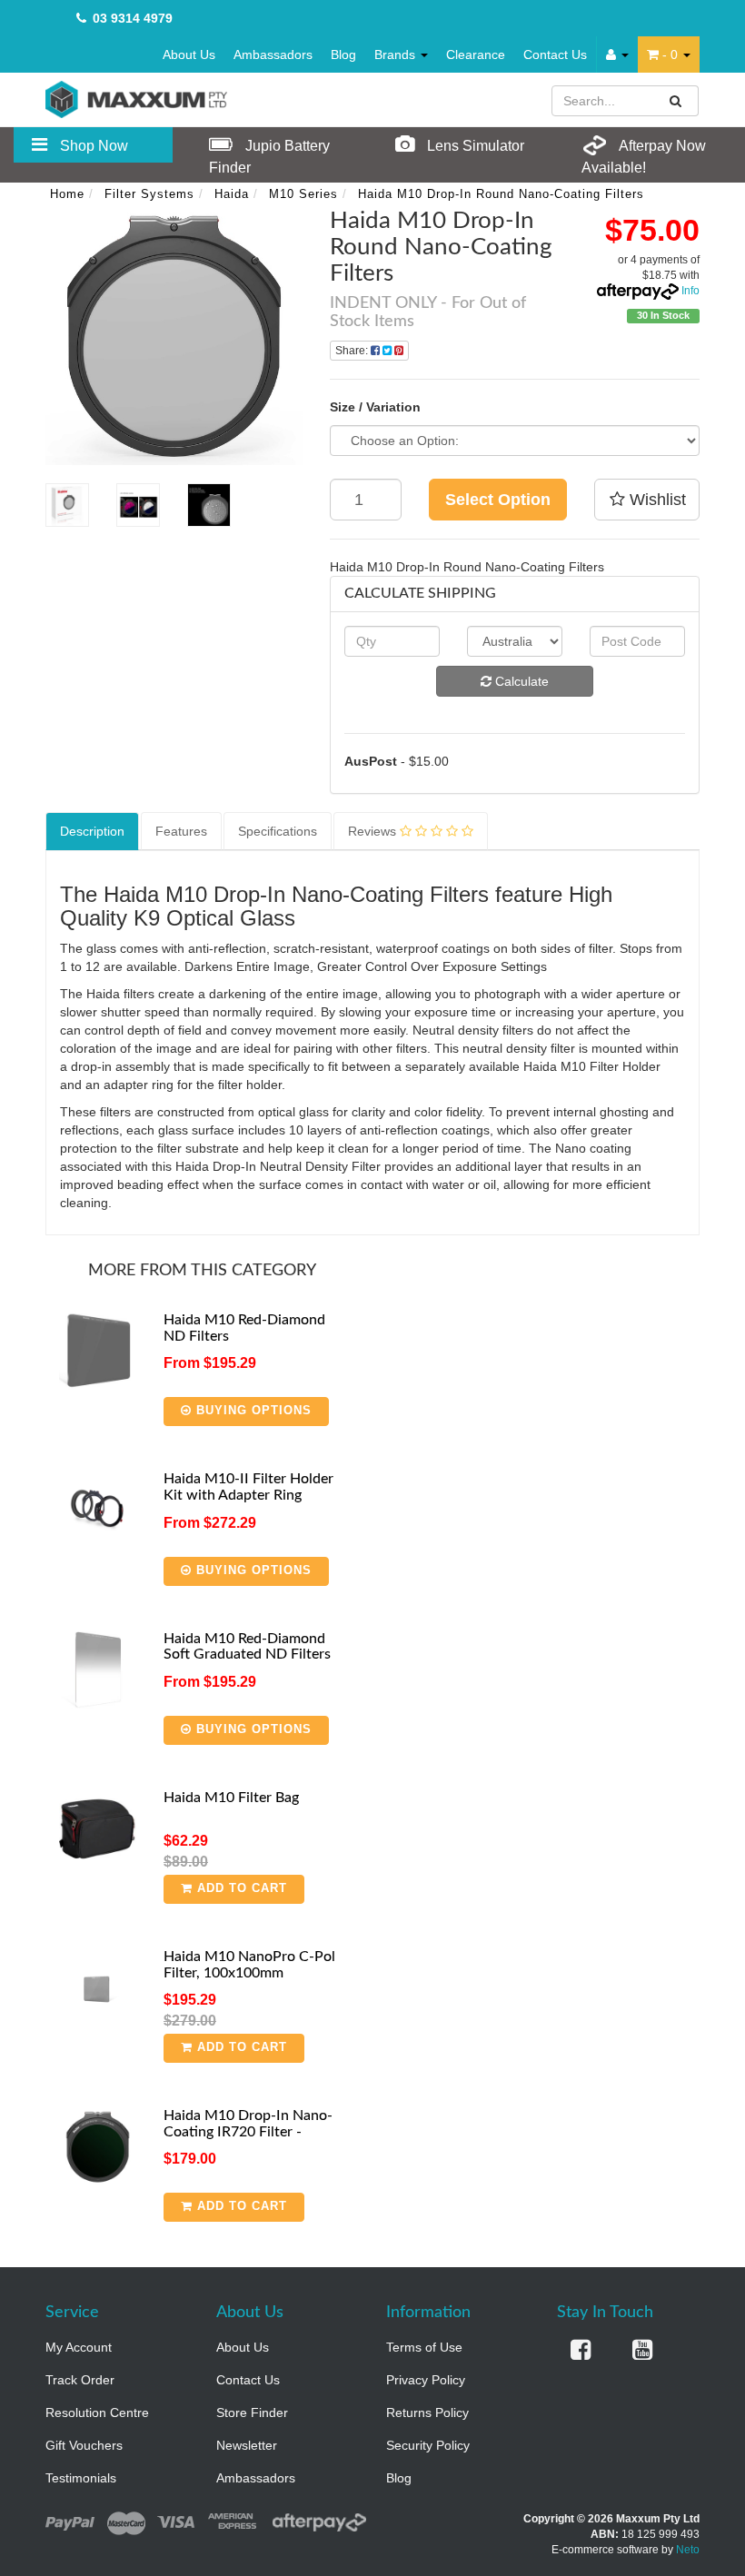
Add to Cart (240, 1888)
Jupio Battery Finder (269, 157)
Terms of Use (424, 2347)
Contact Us (555, 54)
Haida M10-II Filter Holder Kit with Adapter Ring (248, 1487)
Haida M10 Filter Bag (231, 1798)
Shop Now (92, 146)
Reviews (374, 831)
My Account (79, 2347)
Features (181, 831)
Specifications (278, 831)
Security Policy (428, 2445)
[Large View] (67, 505)
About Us (189, 54)
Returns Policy (427, 2413)
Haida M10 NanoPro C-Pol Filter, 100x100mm (249, 1965)
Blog (343, 54)
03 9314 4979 (133, 18)
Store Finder (252, 2413)
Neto (688, 2550)
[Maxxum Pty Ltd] (136, 98)
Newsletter (247, 2445)
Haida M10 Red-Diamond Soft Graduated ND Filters (247, 1647)
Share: (353, 351)
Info (690, 291)
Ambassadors (273, 54)
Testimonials (81, 2478)
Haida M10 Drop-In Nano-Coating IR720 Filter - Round (248, 2131)
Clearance (476, 54)
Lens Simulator (474, 146)
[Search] (676, 101)
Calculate (520, 681)
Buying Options (252, 1411)
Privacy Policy (426, 2380)
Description (92, 831)
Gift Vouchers (84, 2445)
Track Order (80, 2380)
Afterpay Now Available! (644, 157)
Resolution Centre (97, 2413)
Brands (397, 54)
